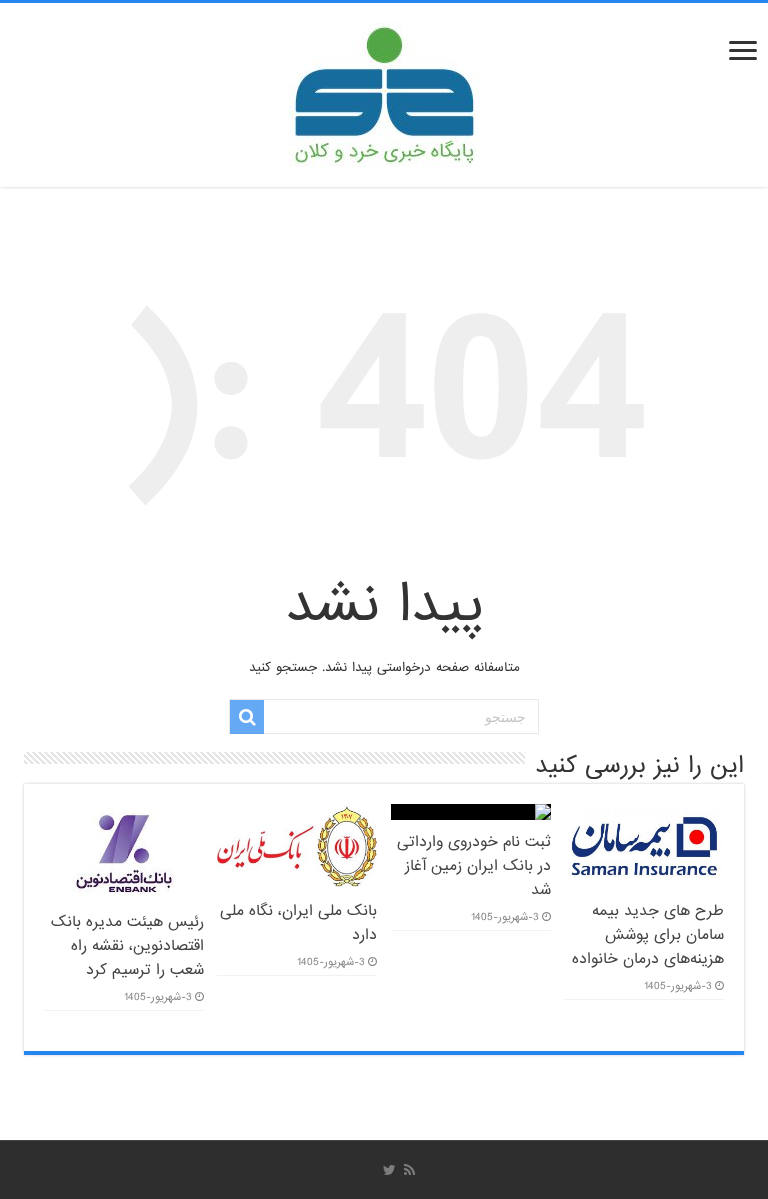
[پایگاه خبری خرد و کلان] (384, 91)
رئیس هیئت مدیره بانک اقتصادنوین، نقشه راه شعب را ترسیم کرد (127, 946)
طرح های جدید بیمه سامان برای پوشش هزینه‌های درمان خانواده (648, 935)
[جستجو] (247, 717)
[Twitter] (389, 1170)
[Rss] (409, 1170)
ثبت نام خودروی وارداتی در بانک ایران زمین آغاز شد (474, 866)
